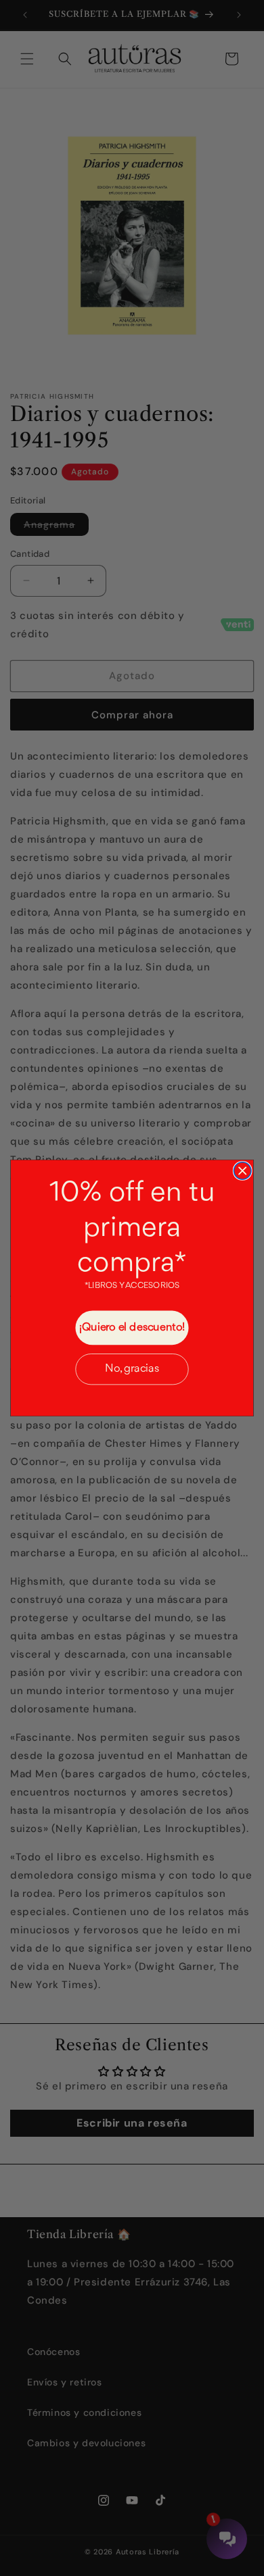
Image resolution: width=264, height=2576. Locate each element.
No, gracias (132, 1369)
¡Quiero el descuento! (132, 1328)
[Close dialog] (242, 1171)
